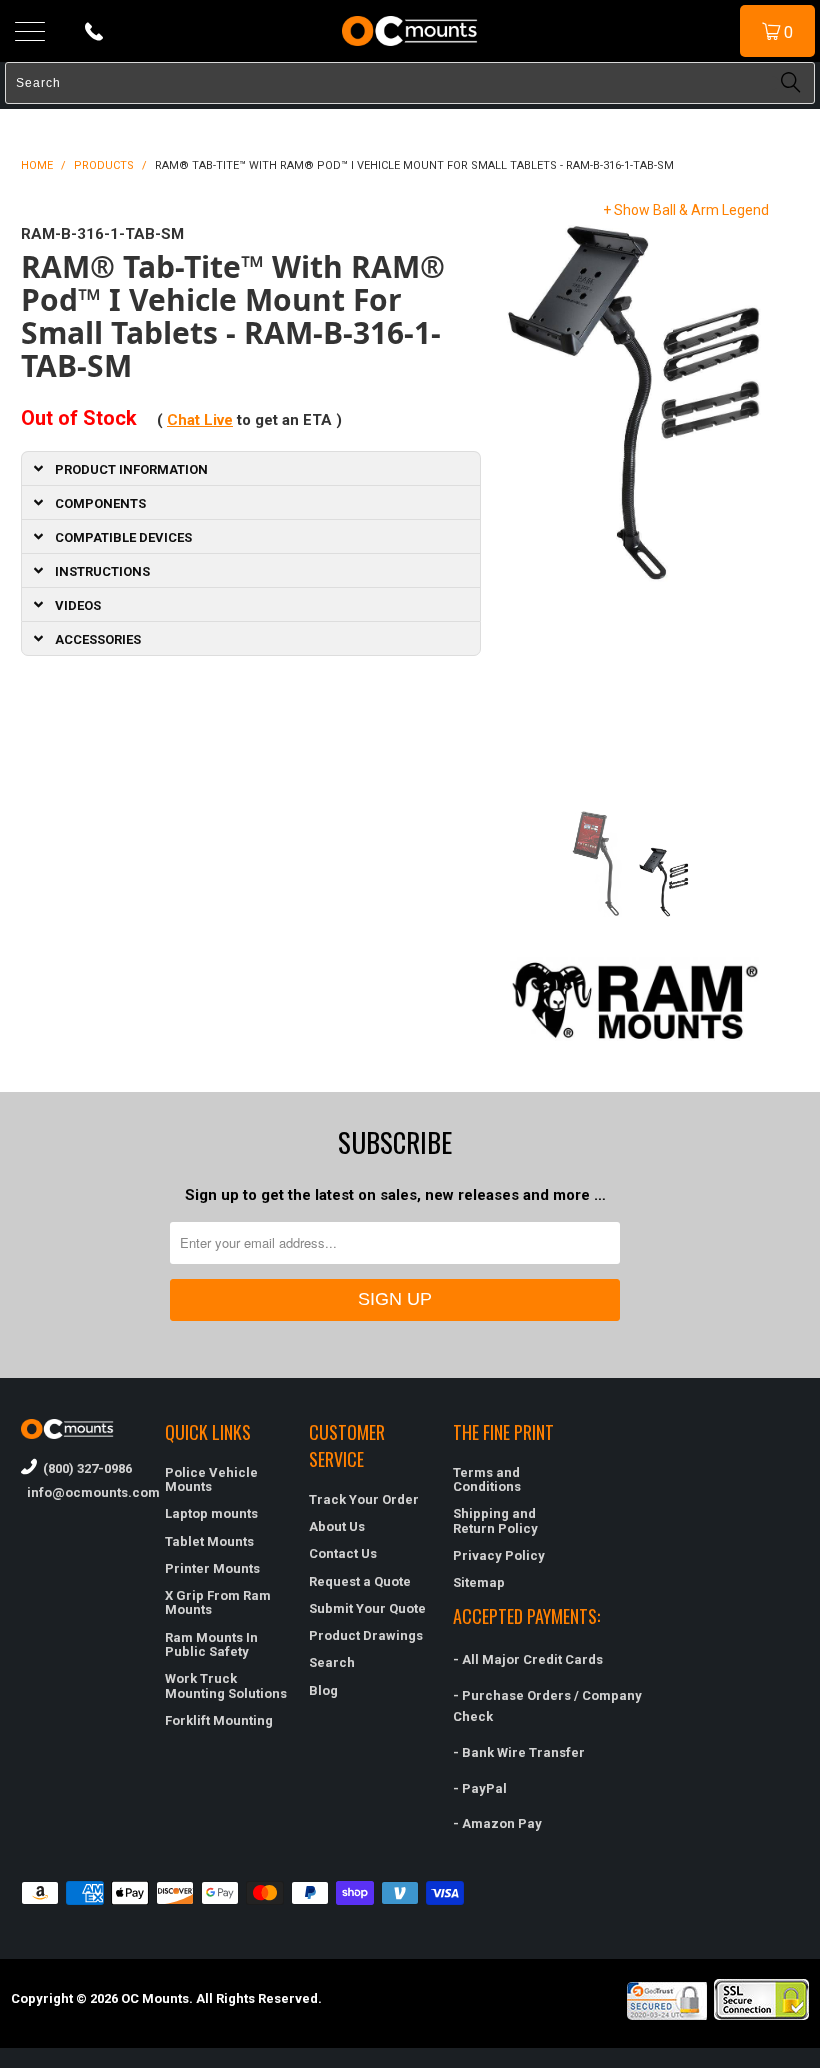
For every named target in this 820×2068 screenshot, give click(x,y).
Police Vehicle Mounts (211, 1479)
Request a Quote (360, 1581)
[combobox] (410, 83)
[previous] (520, 500)
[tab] (251, 468)
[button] (819, 2060)
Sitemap (479, 1582)
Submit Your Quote (367, 1608)
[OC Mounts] (410, 31)
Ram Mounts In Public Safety (211, 1644)
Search (332, 1662)
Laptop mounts (211, 1513)
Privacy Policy (499, 1555)
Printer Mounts (212, 1568)
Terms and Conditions (487, 1479)
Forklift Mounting (219, 1720)
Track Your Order (364, 1499)
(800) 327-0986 (84, 1468)
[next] (750, 500)
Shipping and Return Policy (495, 1520)
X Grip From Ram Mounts (218, 1602)
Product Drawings (366, 1635)
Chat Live (200, 420)
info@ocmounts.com (83, 1492)
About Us (337, 1526)
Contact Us (343, 1553)
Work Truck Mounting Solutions (226, 1685)
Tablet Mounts (209, 1541)
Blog (323, 1690)
